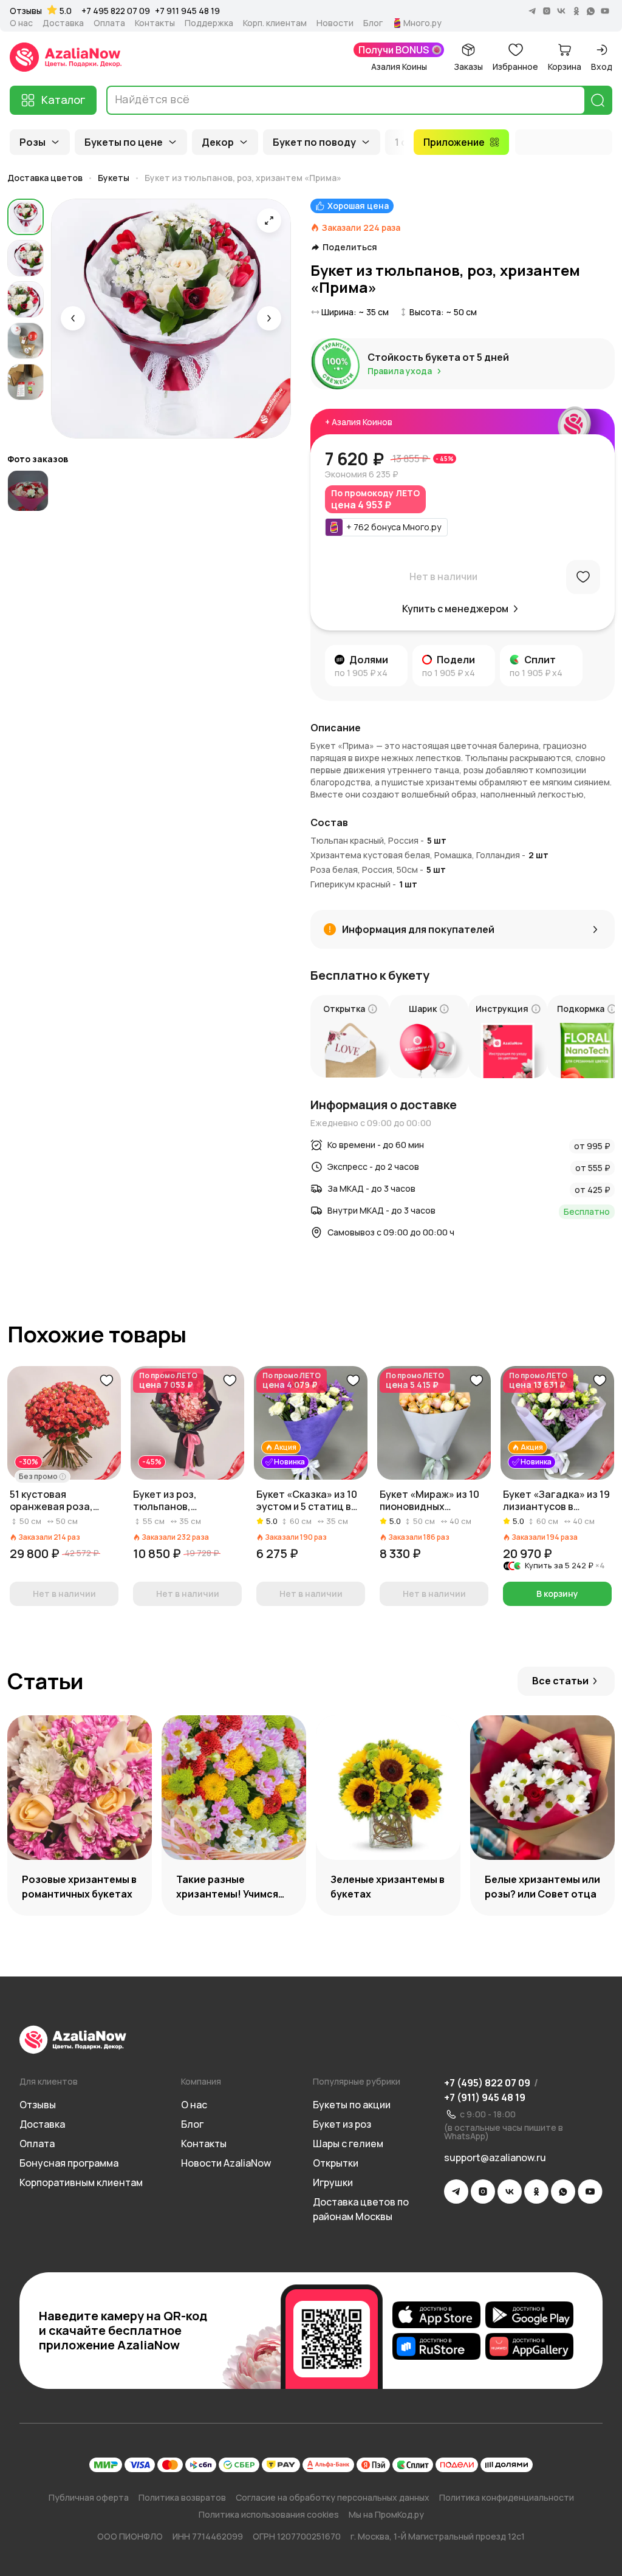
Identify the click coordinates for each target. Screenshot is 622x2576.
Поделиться (350, 247)
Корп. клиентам (275, 23)
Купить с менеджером (455, 609)
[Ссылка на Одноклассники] (536, 2192)
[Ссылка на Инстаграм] (483, 2192)
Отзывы (26, 11)
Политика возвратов (182, 2497)
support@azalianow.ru (495, 2157)
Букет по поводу (314, 142)
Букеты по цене (124, 142)
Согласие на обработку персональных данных (333, 2497)
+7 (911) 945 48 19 (485, 2097)
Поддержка (209, 23)
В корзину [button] (557, 1594)
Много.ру (422, 23)
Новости (335, 23)
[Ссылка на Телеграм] (456, 2192)
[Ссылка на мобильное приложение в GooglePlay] (529, 2315)
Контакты (155, 23)
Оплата (109, 23)
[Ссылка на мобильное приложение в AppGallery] (529, 2346)
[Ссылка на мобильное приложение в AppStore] (436, 2315)
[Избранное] (583, 577)
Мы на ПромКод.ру (386, 2514)
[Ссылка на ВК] (510, 2192)
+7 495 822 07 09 (116, 11)
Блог (373, 23)
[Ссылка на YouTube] (590, 2192)
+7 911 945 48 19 (187, 11)
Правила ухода (400, 371)
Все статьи (560, 1681)
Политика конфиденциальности (507, 2497)
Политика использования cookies (269, 2514)
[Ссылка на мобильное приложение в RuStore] (436, 2346)
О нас (21, 23)
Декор (218, 142)
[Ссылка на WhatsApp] (563, 2192)
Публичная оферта (89, 2497)
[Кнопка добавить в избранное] (106, 1381)
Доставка (63, 23)
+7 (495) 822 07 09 (487, 2083)
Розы (32, 142)
